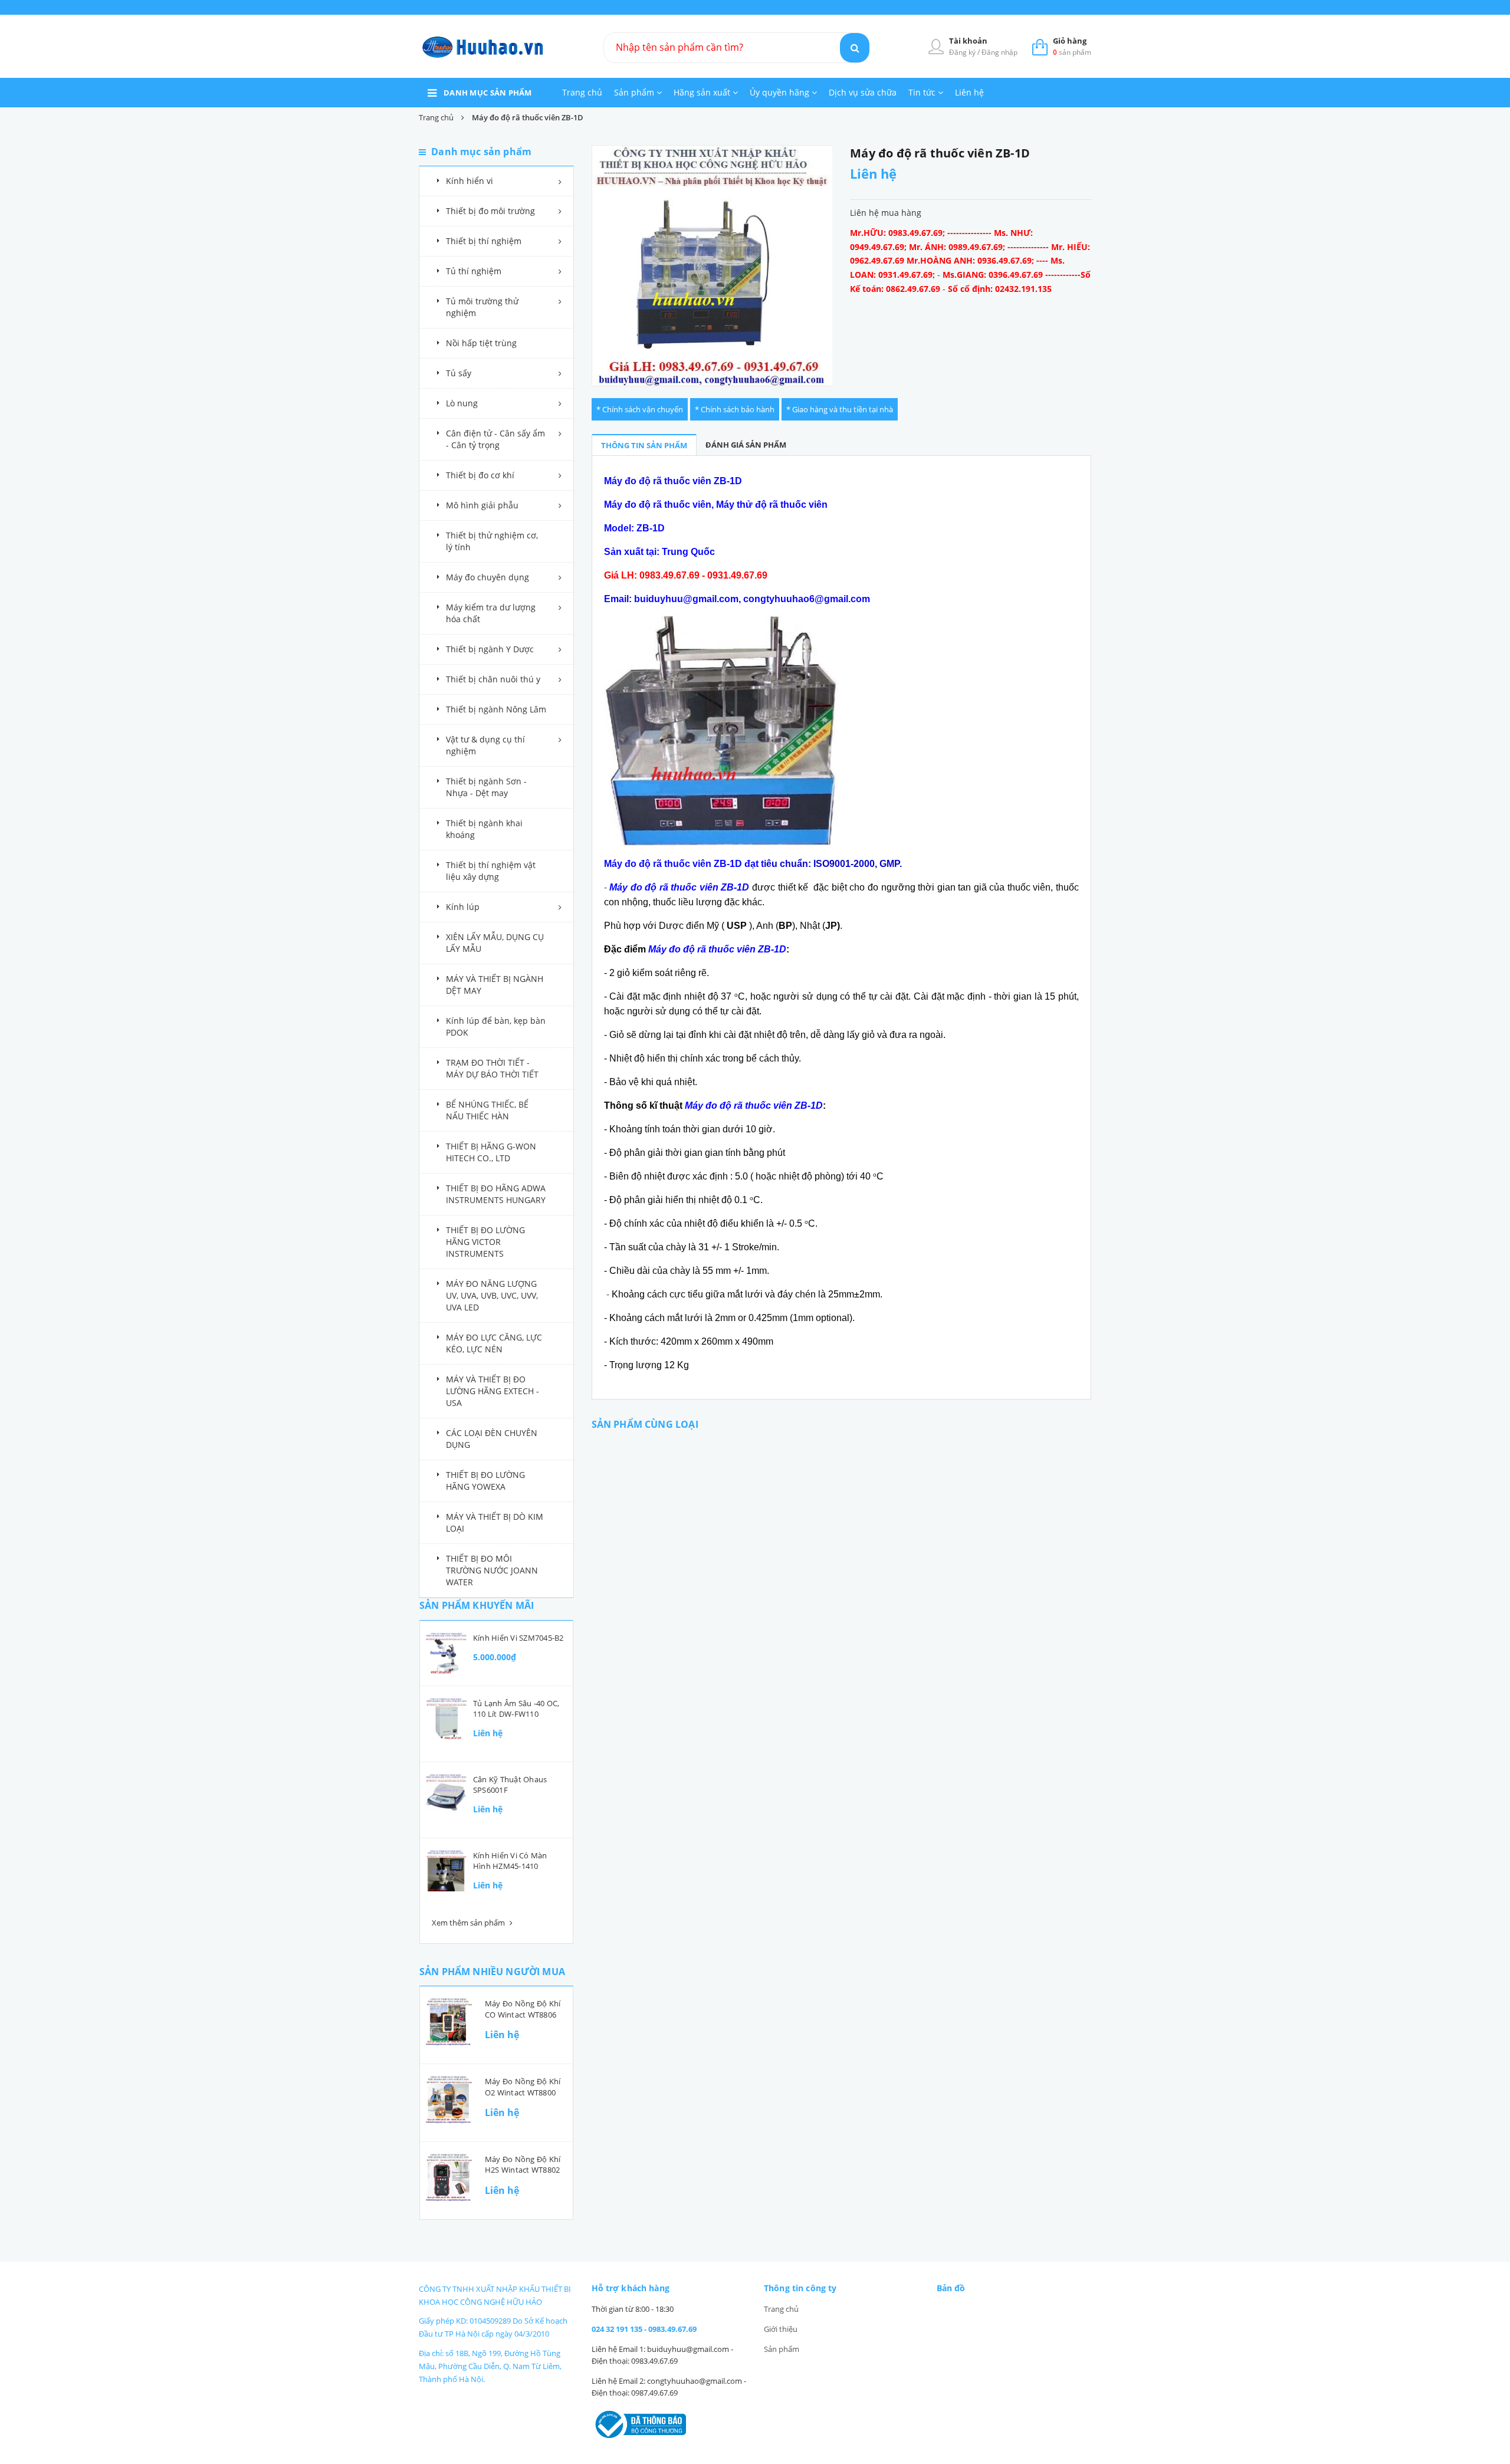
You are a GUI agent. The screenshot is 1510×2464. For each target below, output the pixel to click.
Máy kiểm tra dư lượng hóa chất (491, 613)
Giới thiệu (781, 2329)
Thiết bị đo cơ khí (480, 475)
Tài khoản (968, 41)
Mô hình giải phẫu (482, 505)
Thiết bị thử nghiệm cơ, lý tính (492, 541)
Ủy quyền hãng (781, 92)
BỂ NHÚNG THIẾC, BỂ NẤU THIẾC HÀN (487, 1110)
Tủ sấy (459, 373)
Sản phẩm (635, 92)
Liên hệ (969, 92)
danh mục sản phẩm (488, 93)
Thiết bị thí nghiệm (484, 241)
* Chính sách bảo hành (735, 409)
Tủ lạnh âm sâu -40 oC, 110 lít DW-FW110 (516, 1709)
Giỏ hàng (1070, 41)
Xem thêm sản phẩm (469, 1923)
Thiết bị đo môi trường (490, 211)
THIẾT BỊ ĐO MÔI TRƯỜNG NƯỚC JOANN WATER (492, 1570)
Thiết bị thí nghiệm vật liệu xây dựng (491, 871)
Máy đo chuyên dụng (488, 577)
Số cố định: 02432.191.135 (1000, 289)
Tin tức (923, 92)
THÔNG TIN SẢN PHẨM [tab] (644, 445)
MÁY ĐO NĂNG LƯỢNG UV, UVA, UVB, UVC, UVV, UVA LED (492, 1295)
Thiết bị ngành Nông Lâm (496, 709)
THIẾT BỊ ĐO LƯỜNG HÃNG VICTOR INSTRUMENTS (485, 1242)
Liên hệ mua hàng (886, 213)
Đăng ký (963, 52)
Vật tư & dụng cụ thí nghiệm (485, 745)
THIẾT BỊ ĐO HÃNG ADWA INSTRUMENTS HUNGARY (496, 1194)
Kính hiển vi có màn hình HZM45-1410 (510, 1861)
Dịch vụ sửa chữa (863, 92)
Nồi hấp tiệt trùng (481, 343)
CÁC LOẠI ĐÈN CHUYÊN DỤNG (492, 1439)
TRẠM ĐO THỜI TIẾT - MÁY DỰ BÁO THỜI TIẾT (492, 1068)
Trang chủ (582, 92)
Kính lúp (463, 907)
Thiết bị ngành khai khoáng (484, 829)
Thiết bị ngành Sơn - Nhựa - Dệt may (486, 787)
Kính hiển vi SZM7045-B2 (518, 1638)
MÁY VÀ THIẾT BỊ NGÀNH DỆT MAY (495, 985)
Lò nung (462, 403)
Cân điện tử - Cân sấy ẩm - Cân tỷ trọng (495, 439)
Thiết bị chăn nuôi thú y (493, 679)
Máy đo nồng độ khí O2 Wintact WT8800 (523, 2087)
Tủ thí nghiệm (474, 271)
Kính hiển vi (470, 181)
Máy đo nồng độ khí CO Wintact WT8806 (523, 2009)
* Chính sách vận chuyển (640, 409)
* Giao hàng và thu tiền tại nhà (840, 409)
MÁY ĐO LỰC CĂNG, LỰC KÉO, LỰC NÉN (494, 1343)
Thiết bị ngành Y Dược (490, 649)
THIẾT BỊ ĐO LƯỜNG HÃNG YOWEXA (485, 1481)
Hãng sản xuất (703, 92)
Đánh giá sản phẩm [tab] (746, 445)
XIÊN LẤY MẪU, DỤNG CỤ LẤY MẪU (495, 943)
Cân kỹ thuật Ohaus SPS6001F (510, 1785)
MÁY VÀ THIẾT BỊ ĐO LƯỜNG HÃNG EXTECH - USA (493, 1391)
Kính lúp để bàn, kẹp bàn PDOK (496, 1026)
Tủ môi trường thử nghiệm (482, 307)
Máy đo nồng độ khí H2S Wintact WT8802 (523, 2164)
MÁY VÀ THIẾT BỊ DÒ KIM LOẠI (495, 1522)
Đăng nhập (999, 52)
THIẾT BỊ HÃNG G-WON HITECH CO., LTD (491, 1152)
